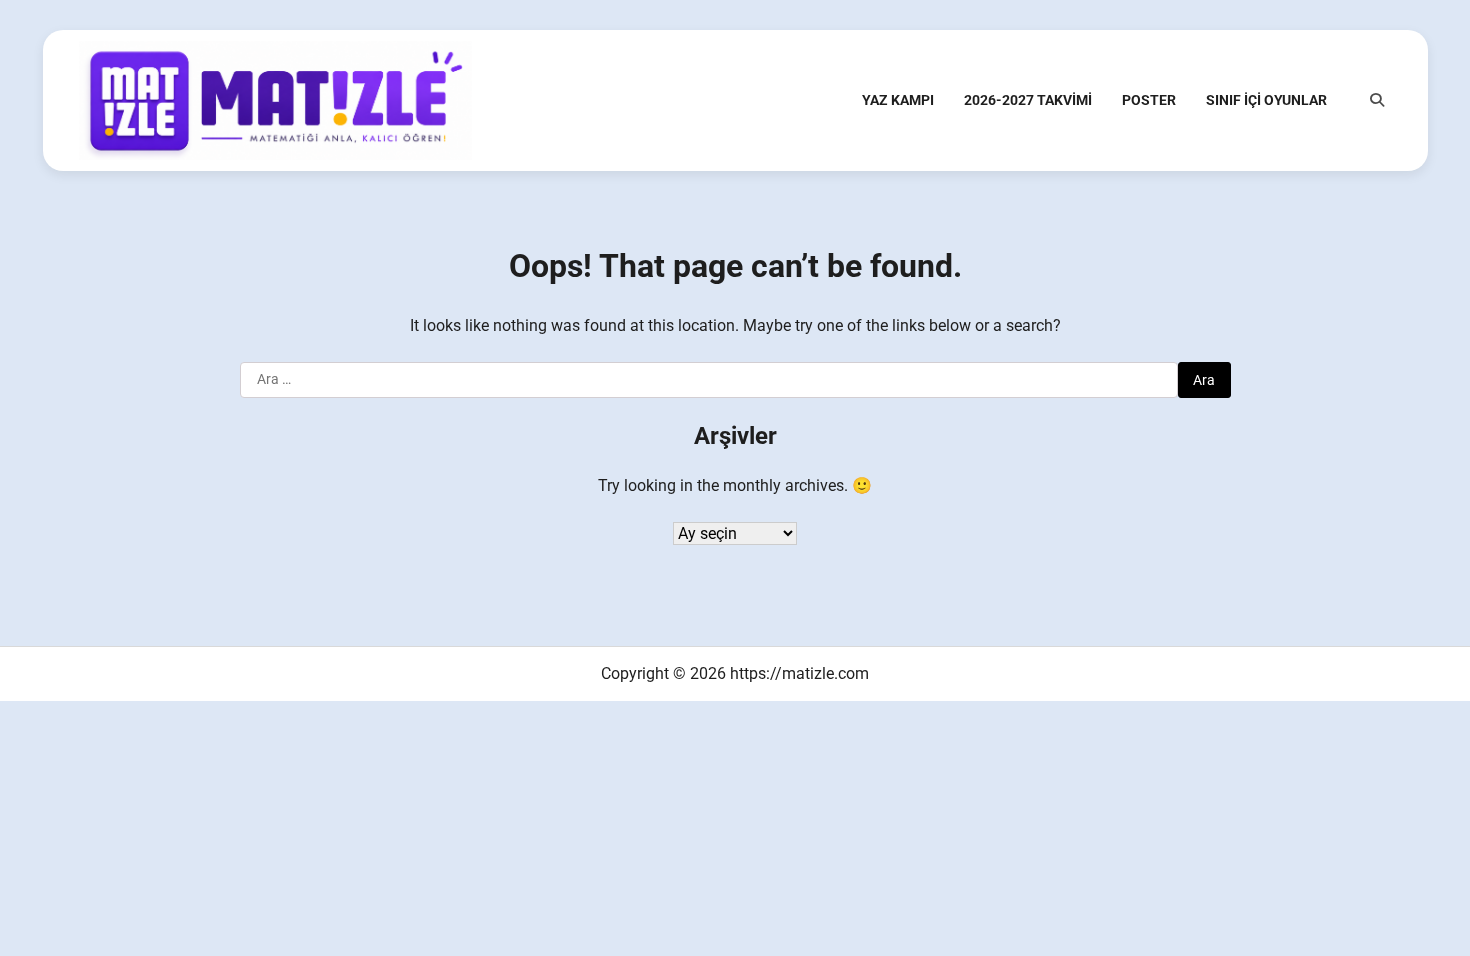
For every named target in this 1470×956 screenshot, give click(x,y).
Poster (1149, 100)
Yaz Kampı (898, 100)
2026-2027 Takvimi (1028, 100)
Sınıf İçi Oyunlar (1266, 100)
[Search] (1377, 100)
